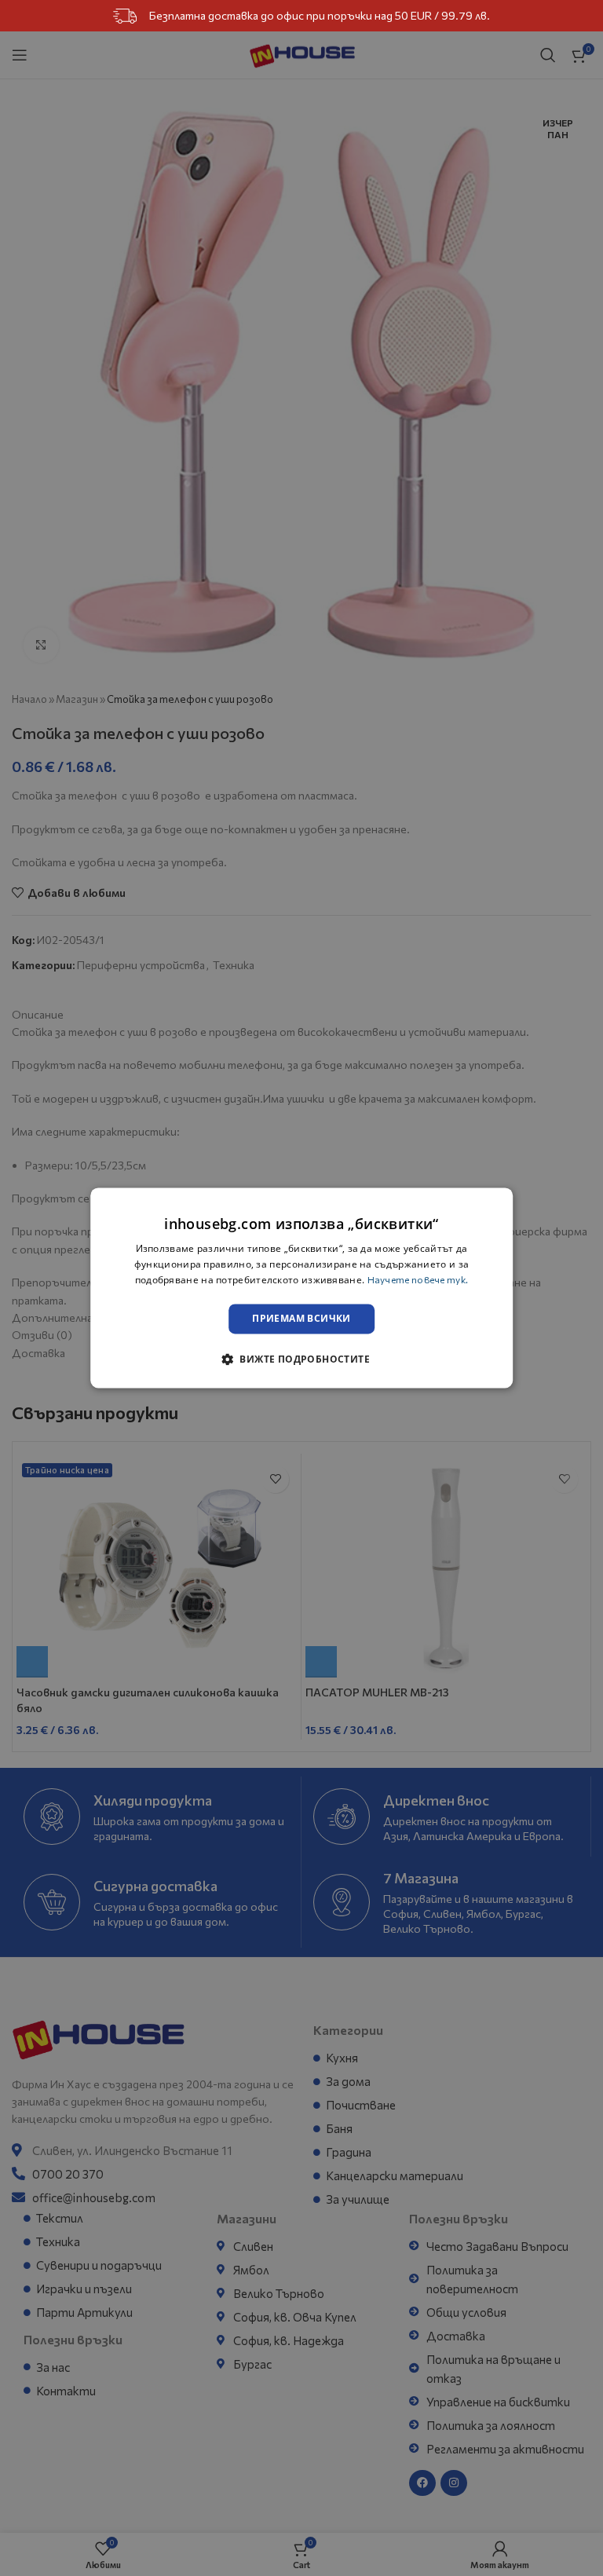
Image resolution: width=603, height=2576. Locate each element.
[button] (301, 1359)
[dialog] (301, 1288)
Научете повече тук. (418, 1279)
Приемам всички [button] (301, 1318)
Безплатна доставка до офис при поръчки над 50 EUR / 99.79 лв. (320, 15)
